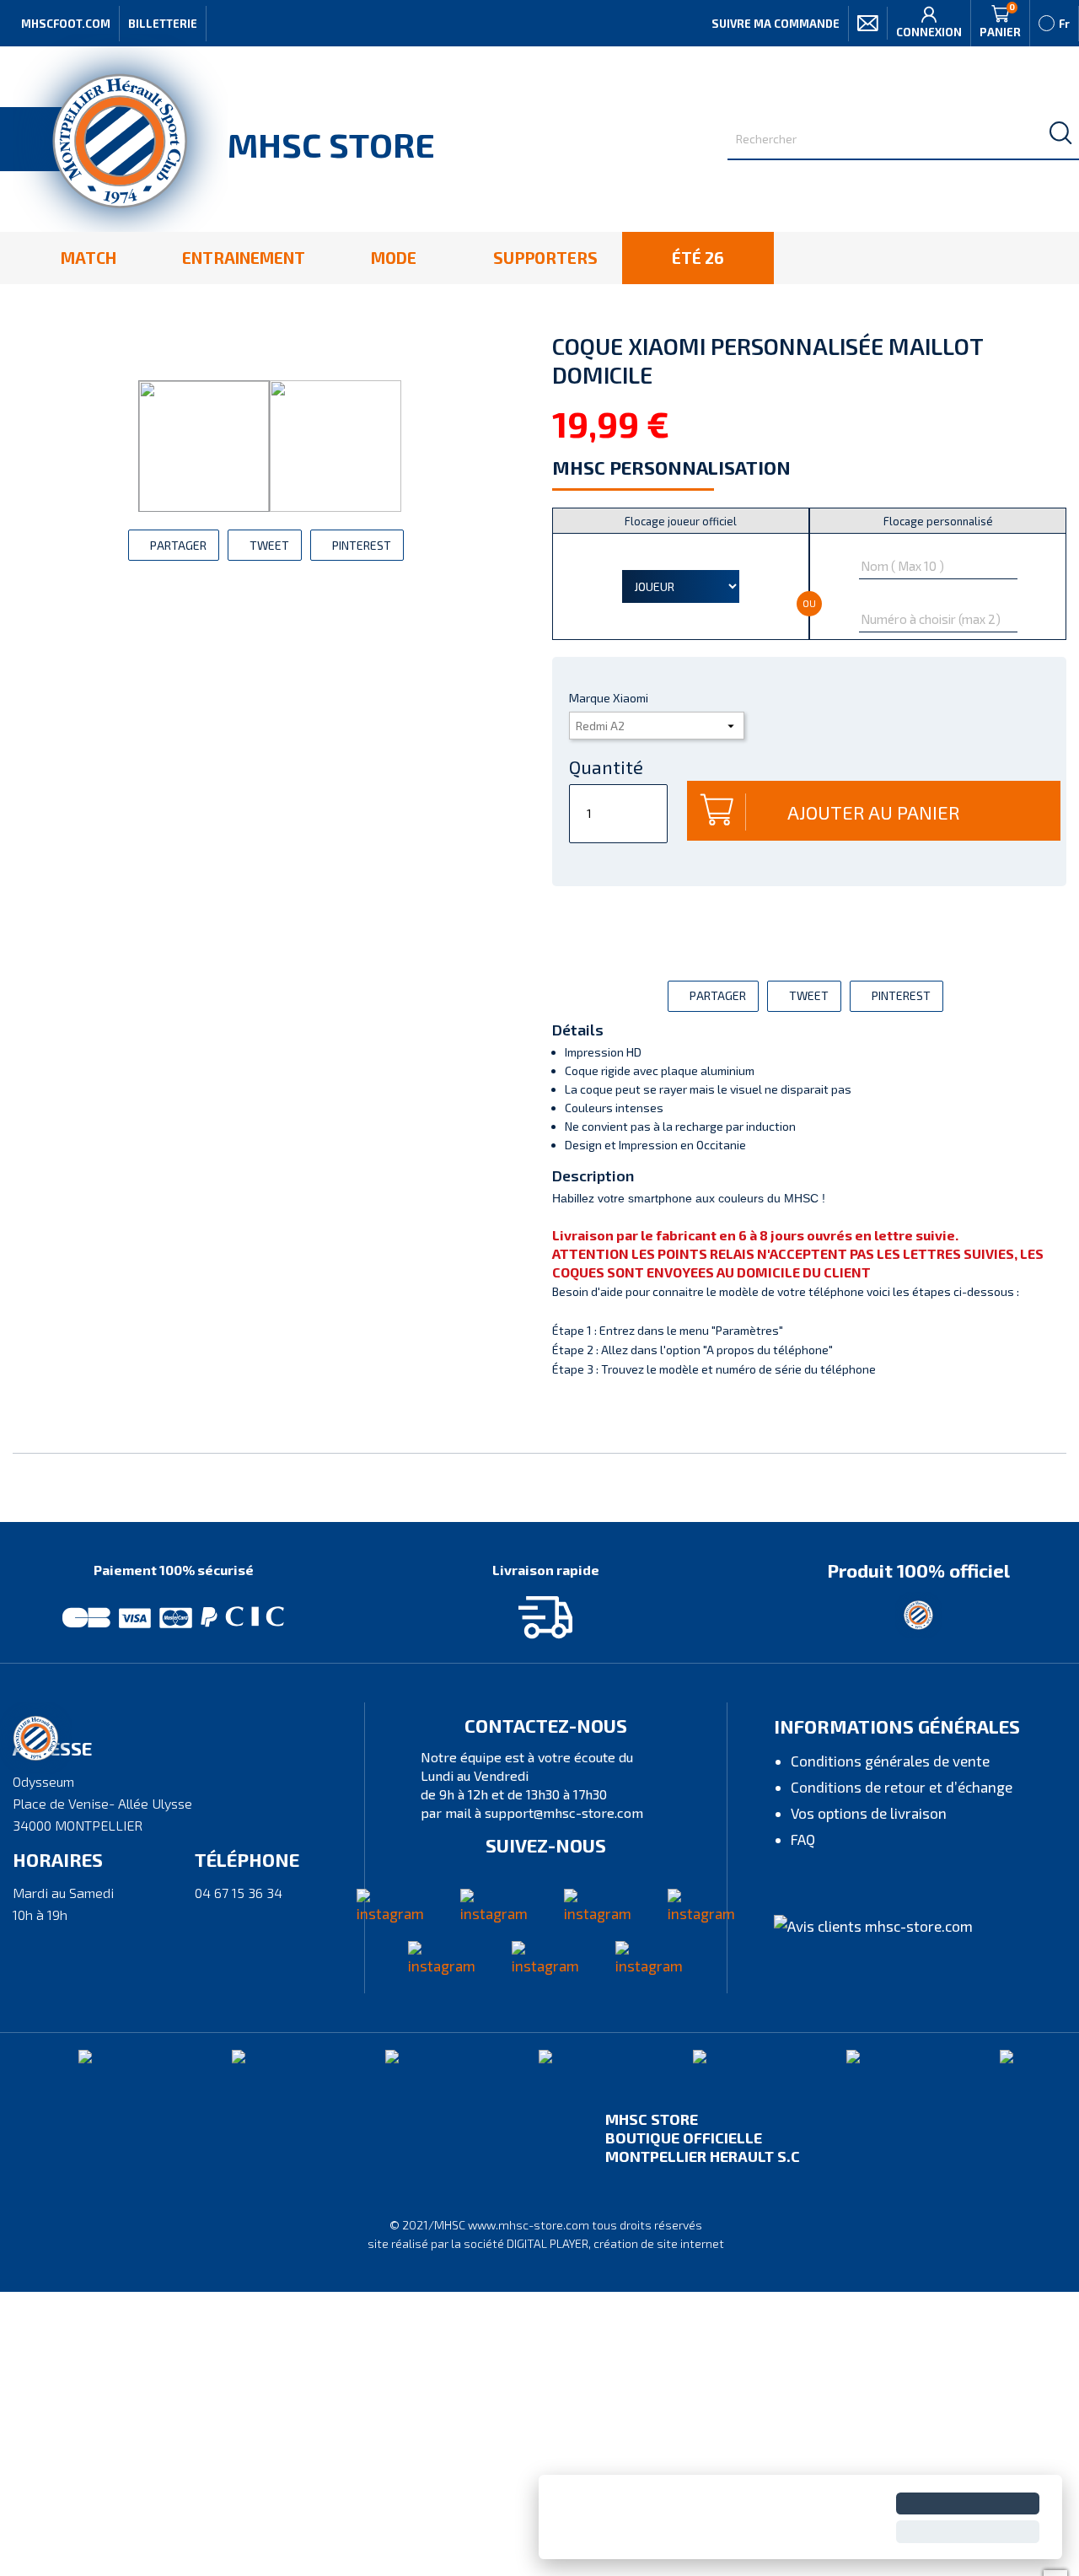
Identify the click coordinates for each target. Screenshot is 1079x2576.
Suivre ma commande (776, 24)
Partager (178, 545)
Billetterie (163, 24)
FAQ (803, 1839)
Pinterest (362, 545)
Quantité (606, 766)
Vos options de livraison (869, 1813)
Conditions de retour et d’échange (902, 1787)
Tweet (269, 545)
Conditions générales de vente (890, 1761)
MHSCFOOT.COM (66, 24)
